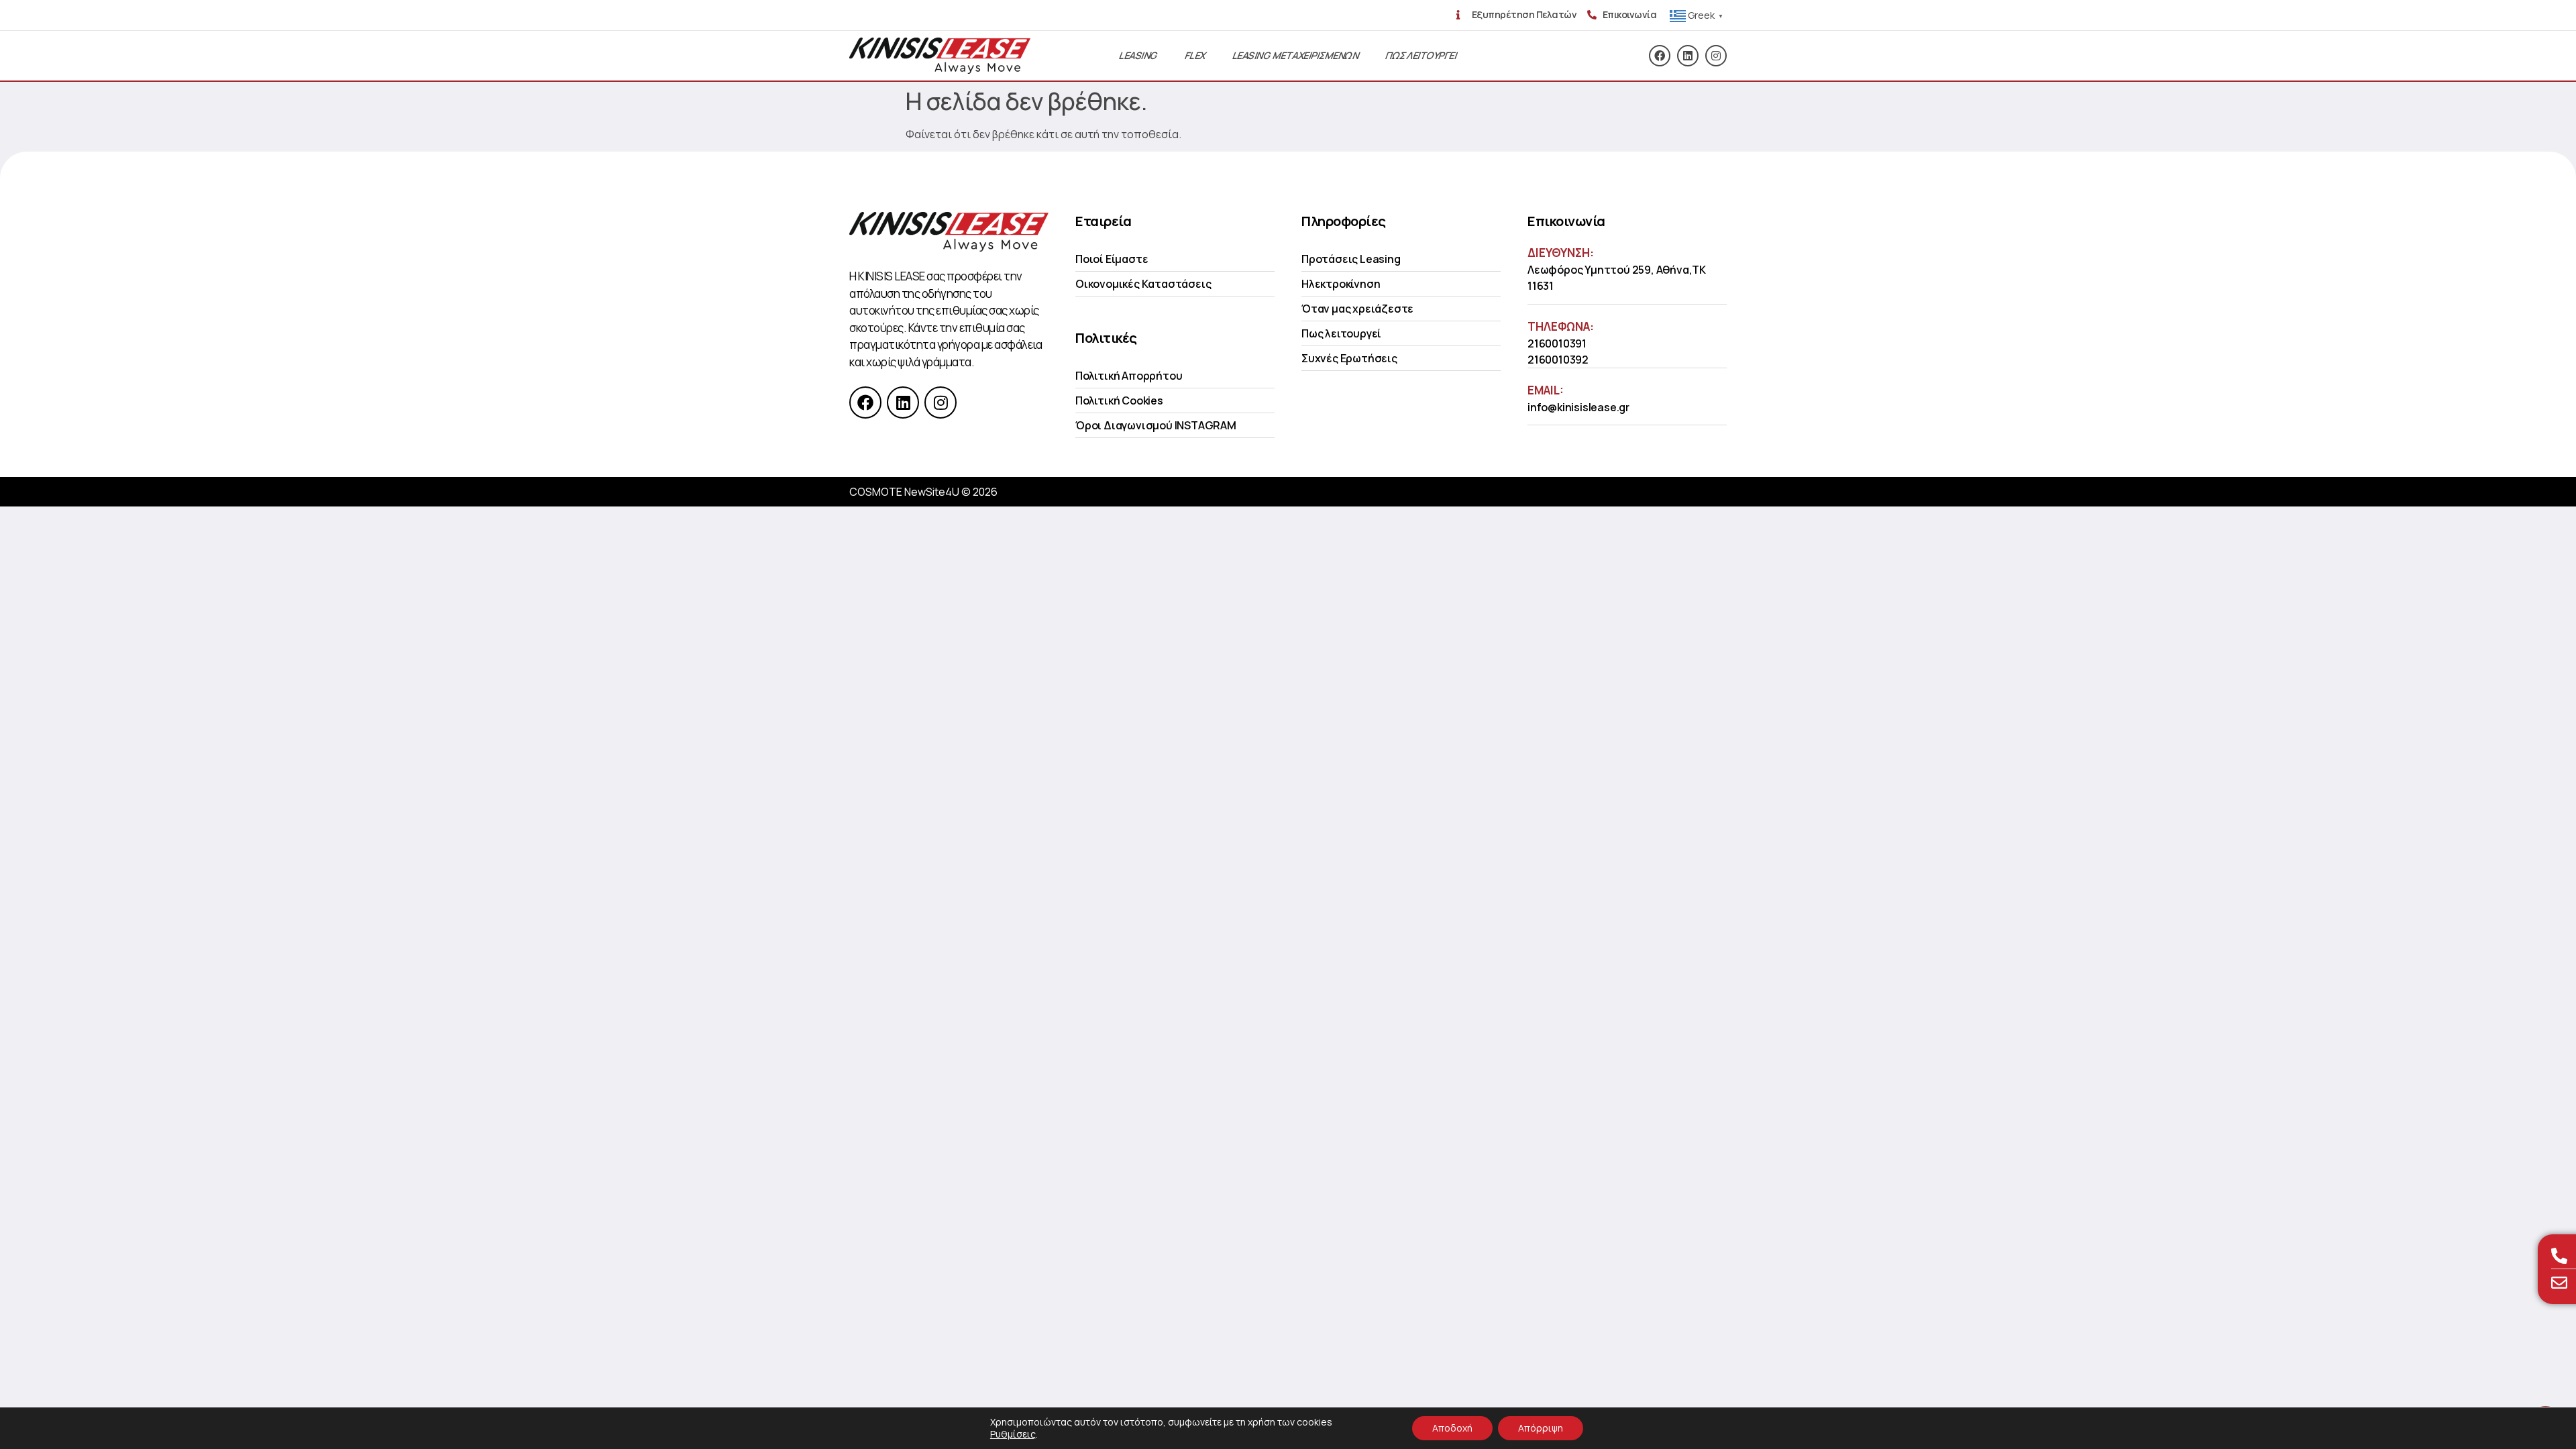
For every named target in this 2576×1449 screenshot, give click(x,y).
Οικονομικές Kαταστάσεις (1143, 284)
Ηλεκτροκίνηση (1341, 284)
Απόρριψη (1541, 1428)
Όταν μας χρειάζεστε (1357, 309)
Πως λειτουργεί (1341, 333)
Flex (1195, 55)
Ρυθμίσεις (1013, 1434)
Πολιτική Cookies (1119, 400)
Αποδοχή (1452, 1428)
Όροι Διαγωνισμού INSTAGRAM (1156, 425)
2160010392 (1558, 360)
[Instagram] (1716, 56)
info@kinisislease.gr (1578, 407)
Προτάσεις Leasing (1351, 259)
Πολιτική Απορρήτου (1129, 376)
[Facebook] (1660, 56)
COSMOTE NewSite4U (904, 492)
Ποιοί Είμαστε (1112, 259)
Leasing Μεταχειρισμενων (1296, 55)
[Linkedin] (1688, 56)
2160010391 (1557, 343)
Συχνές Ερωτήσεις (1349, 358)
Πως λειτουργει (1421, 55)
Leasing (1138, 55)
